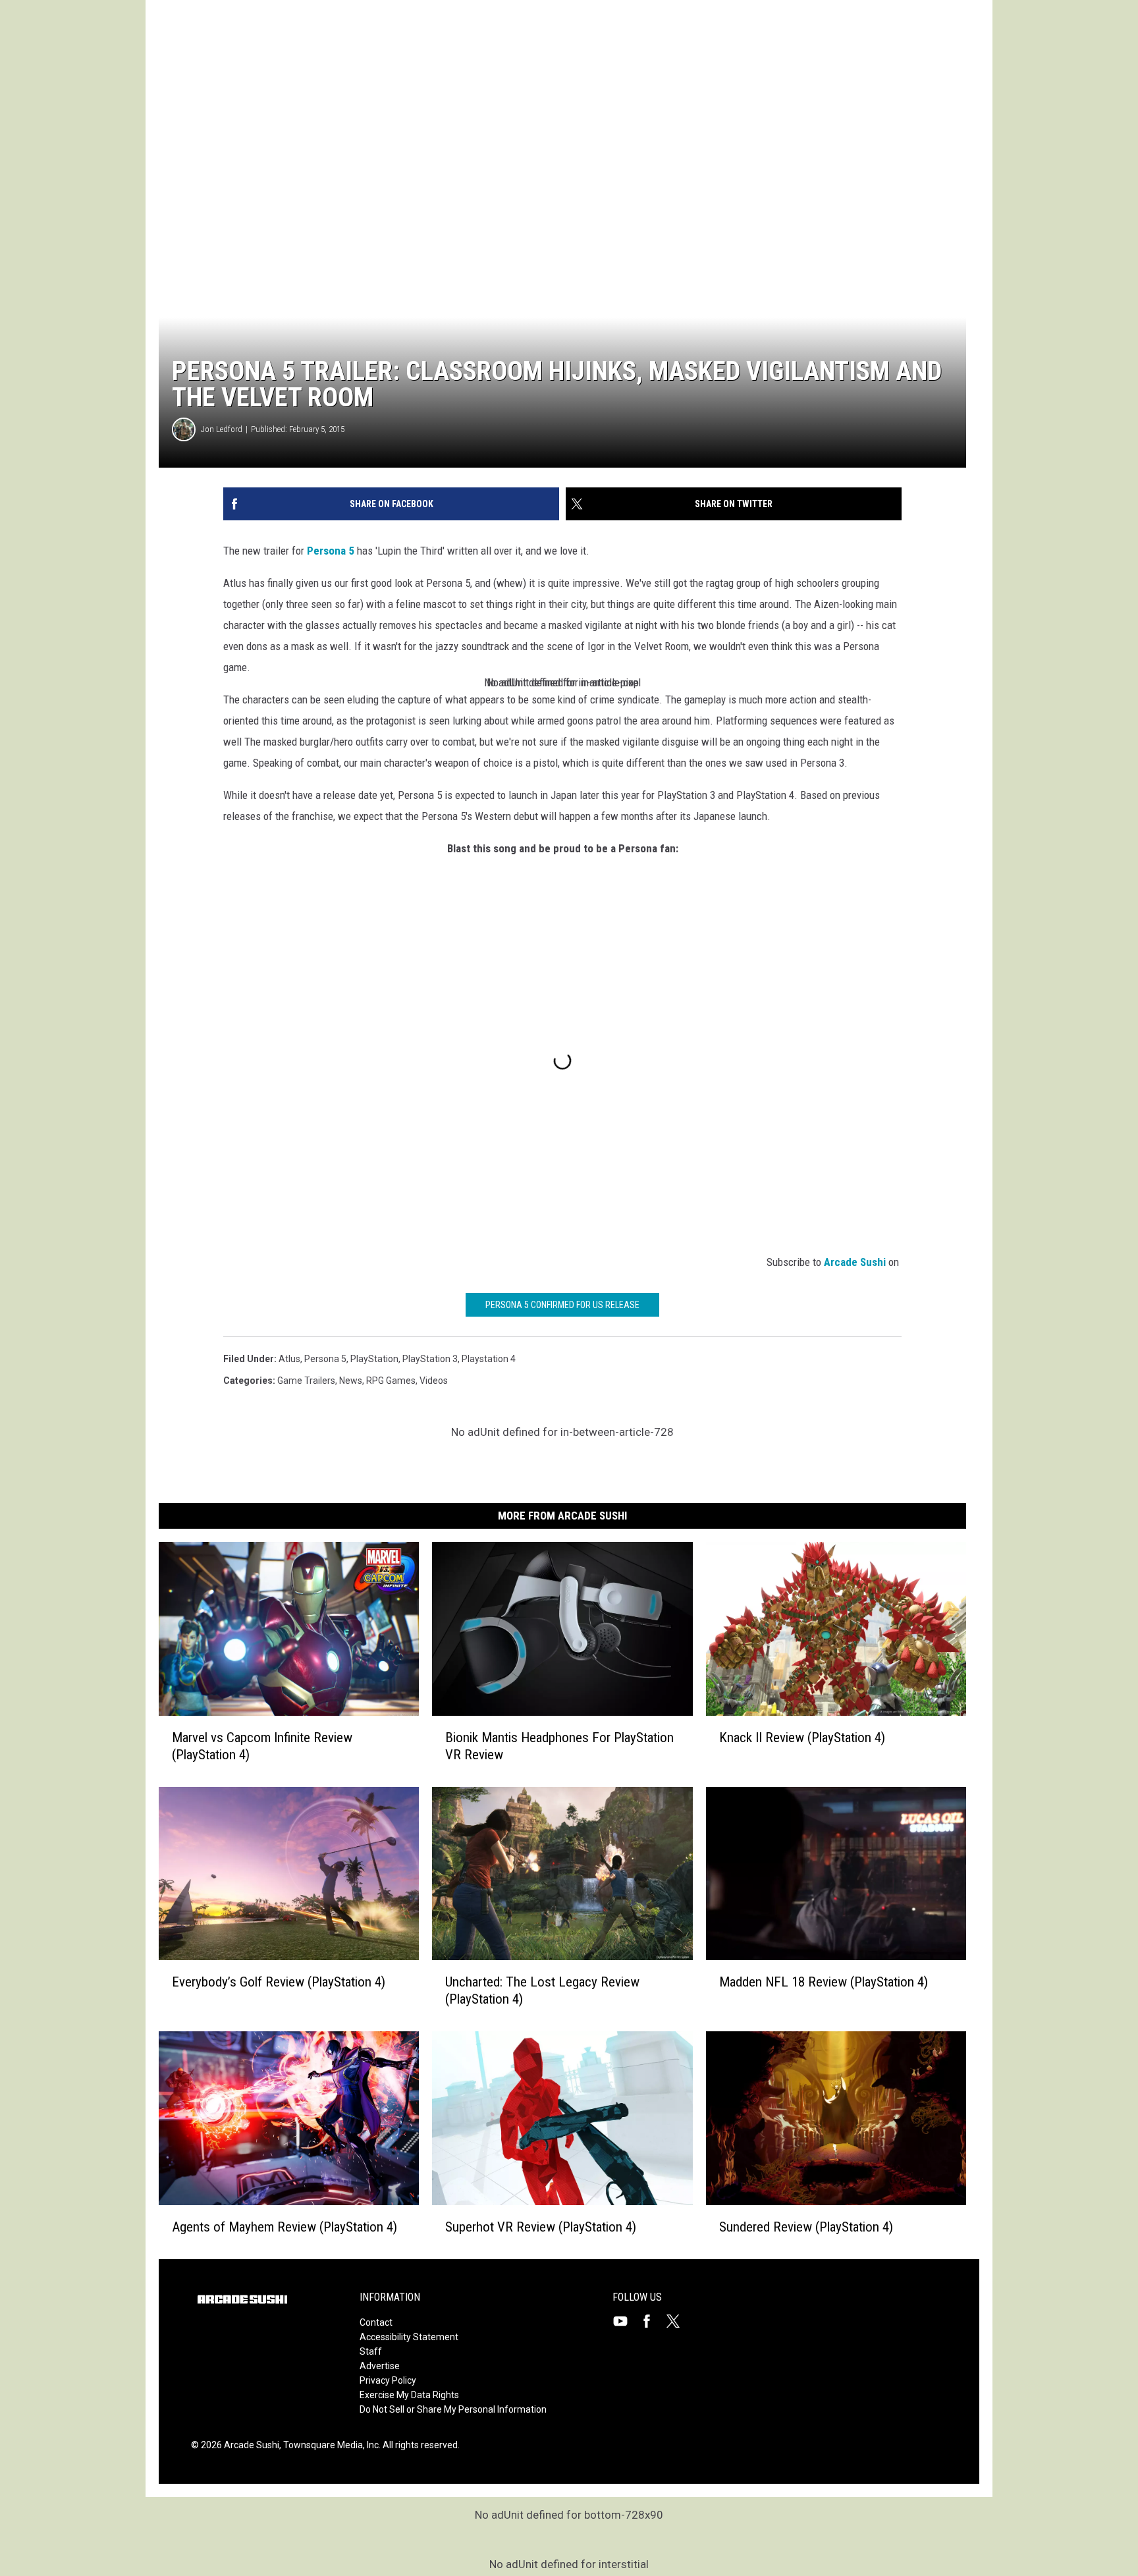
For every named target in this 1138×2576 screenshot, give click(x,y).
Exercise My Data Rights (409, 2395)
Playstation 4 (489, 1359)
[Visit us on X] (678, 2321)
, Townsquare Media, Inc (329, 2445)
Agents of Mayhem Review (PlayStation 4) (284, 2227)
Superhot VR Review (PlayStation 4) (541, 2227)
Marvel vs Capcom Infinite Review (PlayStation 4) (262, 1746)
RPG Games (391, 1381)
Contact (376, 2322)
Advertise (380, 2366)
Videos (434, 1381)
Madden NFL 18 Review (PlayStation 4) (824, 1983)
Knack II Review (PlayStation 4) (802, 1738)
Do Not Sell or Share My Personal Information (453, 2409)
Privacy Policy (388, 2380)
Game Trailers (306, 1381)
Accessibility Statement (409, 2337)
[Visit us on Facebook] (652, 2321)
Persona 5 (331, 551)
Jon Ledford (222, 429)
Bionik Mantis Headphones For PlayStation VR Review (559, 1746)
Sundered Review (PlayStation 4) (806, 2227)
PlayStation (374, 1359)
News (351, 1381)
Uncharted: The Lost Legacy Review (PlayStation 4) (542, 1991)
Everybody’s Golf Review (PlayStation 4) (279, 1983)
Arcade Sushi (855, 1262)
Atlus (289, 1359)
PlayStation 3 (430, 1359)
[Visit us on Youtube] (626, 2321)
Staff (371, 2351)
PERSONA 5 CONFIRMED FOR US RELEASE (562, 1305)
